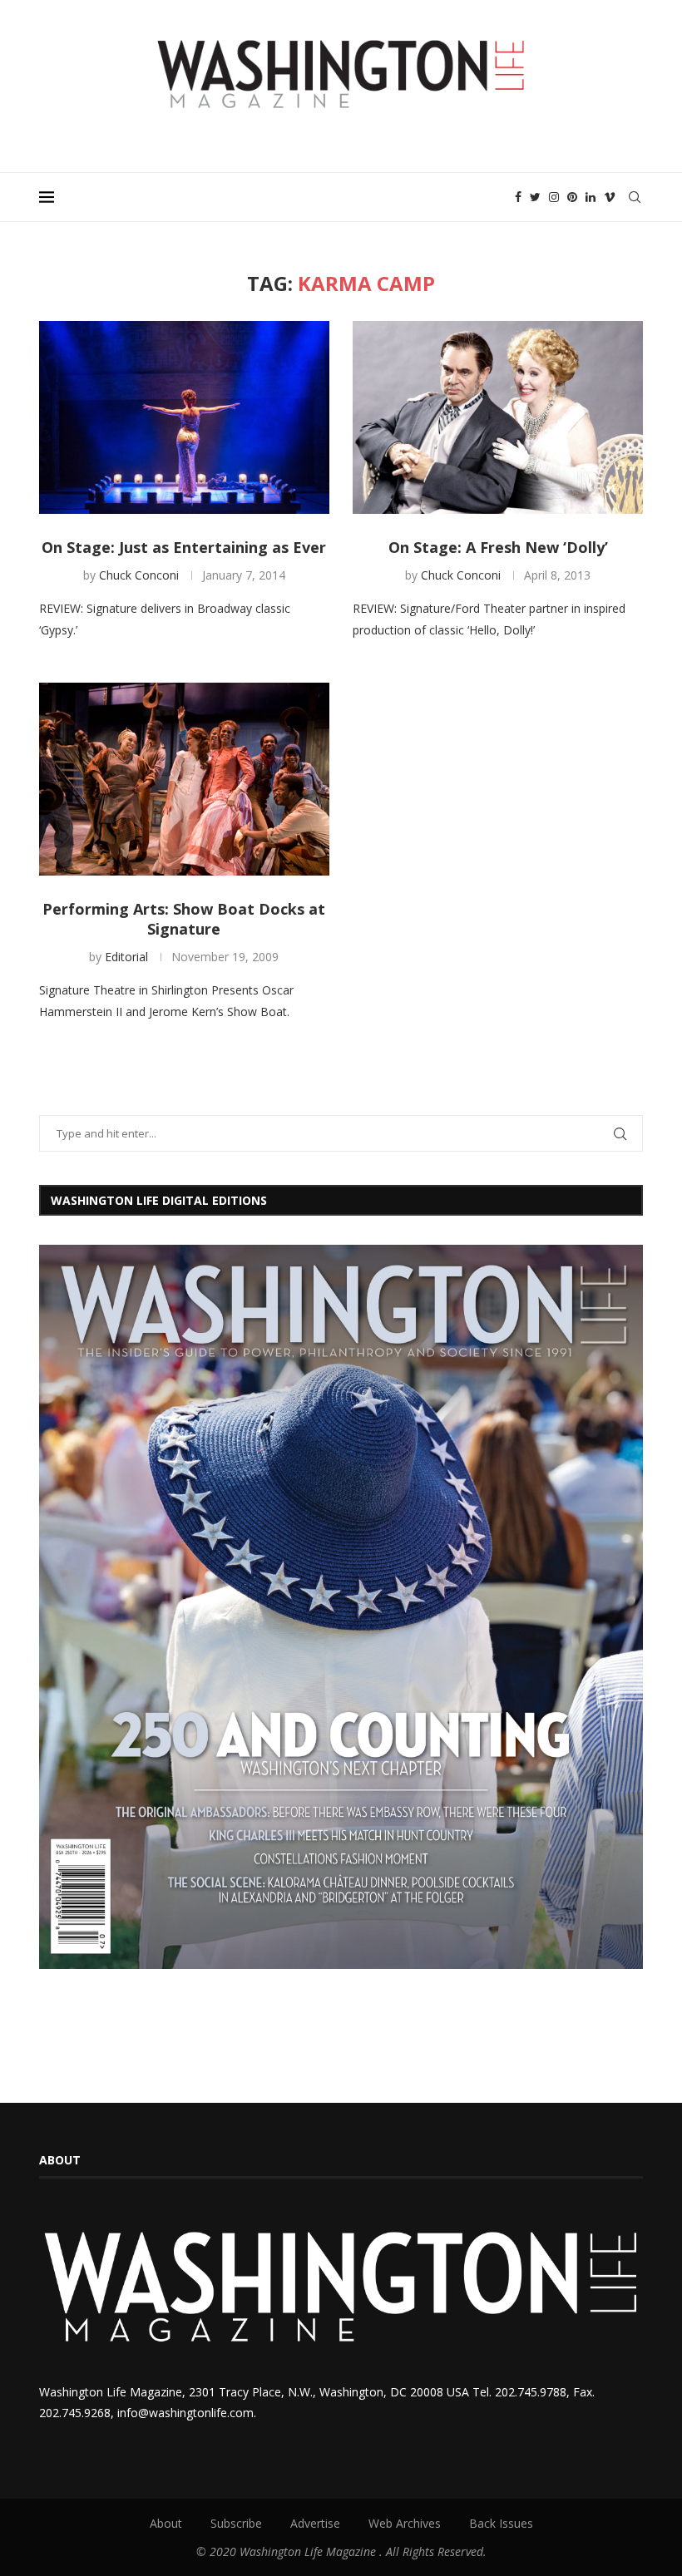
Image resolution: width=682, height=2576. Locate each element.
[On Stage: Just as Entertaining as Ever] (184, 418)
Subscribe (236, 2523)
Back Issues (501, 2523)
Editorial (126, 957)
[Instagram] (554, 197)
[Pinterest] (572, 197)
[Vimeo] (610, 197)
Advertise (315, 2523)
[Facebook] (518, 197)
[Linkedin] (591, 197)
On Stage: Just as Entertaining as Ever (184, 547)
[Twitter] (535, 197)
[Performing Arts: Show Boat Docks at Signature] (184, 780)
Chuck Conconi (139, 575)
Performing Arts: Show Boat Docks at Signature (184, 919)
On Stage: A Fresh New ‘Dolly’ (498, 547)
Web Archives (405, 2523)
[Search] (635, 197)
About (166, 2523)
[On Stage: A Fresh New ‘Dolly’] (498, 418)
